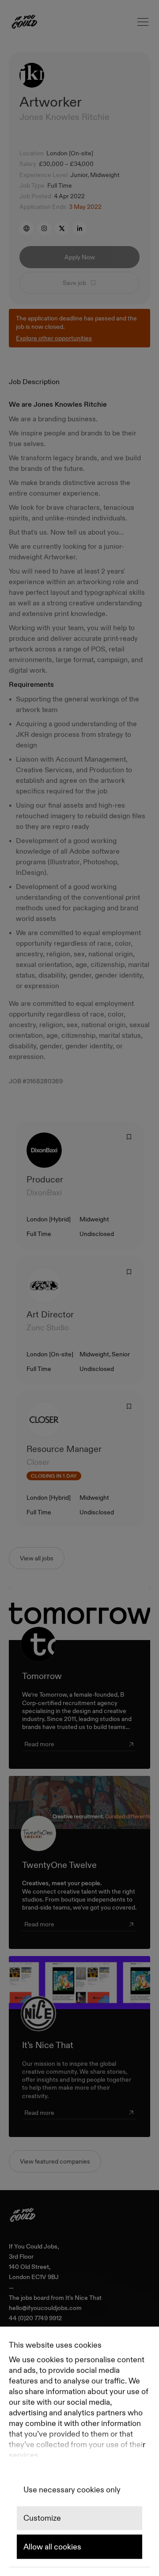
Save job (74, 283)
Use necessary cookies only (72, 2490)
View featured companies (55, 2161)
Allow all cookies (52, 2547)
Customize (42, 2518)
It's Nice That (83, 2298)
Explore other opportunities (54, 338)
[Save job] (129, 1137)
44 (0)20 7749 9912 (35, 2318)
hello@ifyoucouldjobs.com (45, 2308)
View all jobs (37, 1558)
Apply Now (80, 257)
